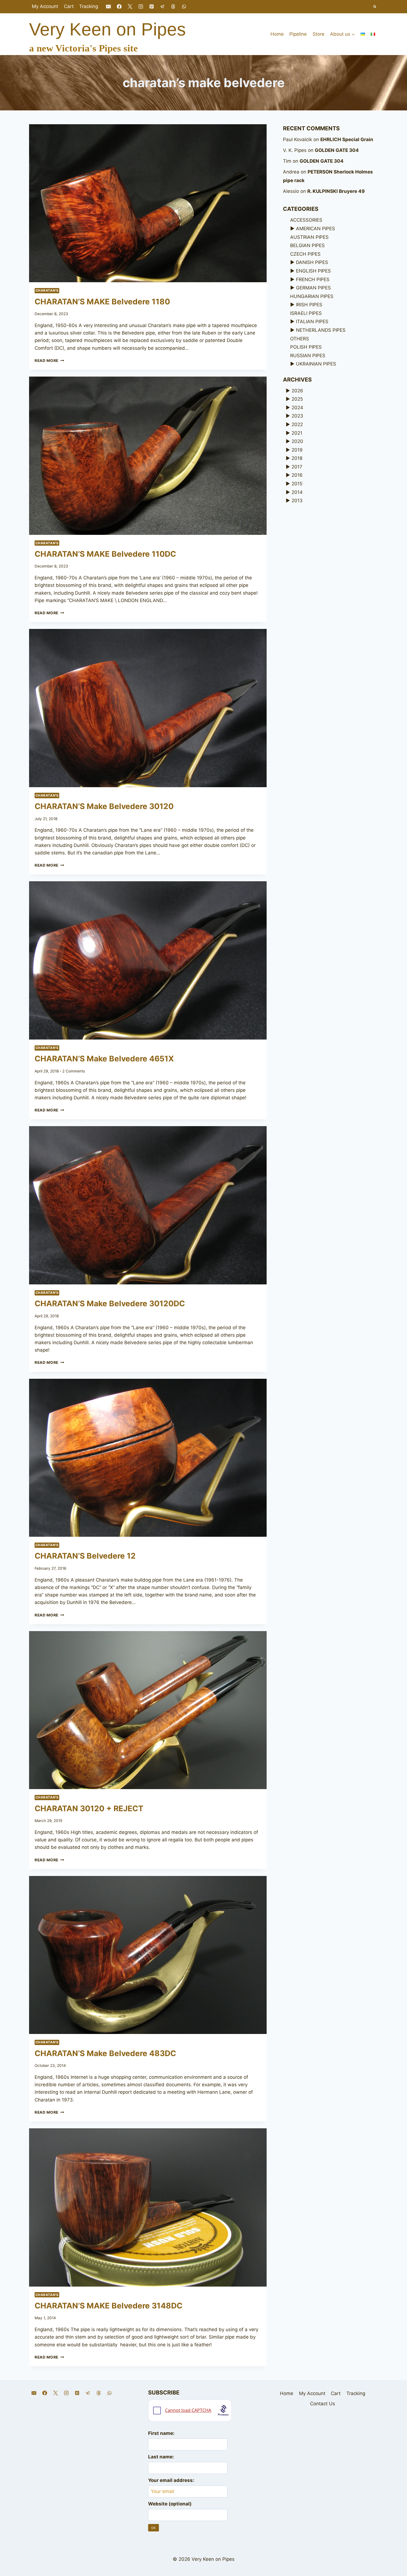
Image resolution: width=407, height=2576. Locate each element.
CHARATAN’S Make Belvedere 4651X (104, 1059)
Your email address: (171, 2480)
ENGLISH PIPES (313, 271)
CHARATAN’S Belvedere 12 (85, 1556)
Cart (69, 6)
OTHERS (300, 339)
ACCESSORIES (306, 220)
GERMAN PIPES (313, 288)
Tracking (89, 6)
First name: (161, 2433)
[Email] (108, 7)
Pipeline (298, 34)
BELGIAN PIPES (307, 245)
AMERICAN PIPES (315, 229)
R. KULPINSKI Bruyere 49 (336, 191)
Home (277, 34)
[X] (130, 7)
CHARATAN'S (47, 290)
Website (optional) (170, 2504)
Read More (49, 361)
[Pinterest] (152, 7)
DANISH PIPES (312, 262)
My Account (45, 6)
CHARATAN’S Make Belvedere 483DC (105, 2053)
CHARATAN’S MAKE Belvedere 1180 (102, 302)
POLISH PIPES (306, 347)
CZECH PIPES (305, 254)
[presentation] (148, 203)
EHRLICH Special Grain (347, 139)
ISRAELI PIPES (306, 313)
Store (319, 34)
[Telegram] (163, 7)
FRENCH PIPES (313, 279)
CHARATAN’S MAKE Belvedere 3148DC (109, 2306)
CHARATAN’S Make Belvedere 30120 (104, 806)
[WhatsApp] (184, 7)
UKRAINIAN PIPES (316, 364)
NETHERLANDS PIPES (321, 330)
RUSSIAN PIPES (308, 356)
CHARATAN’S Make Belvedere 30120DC (110, 1303)
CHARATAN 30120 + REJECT (89, 1808)
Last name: (161, 2457)
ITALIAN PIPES (312, 322)
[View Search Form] (375, 7)
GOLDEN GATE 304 (337, 150)
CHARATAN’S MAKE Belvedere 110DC (105, 554)
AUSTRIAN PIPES (309, 237)
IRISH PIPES (309, 305)
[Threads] (173, 7)
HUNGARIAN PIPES (312, 296)
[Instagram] (141, 7)
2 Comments (74, 1071)
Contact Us (323, 2404)
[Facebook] (119, 7)
